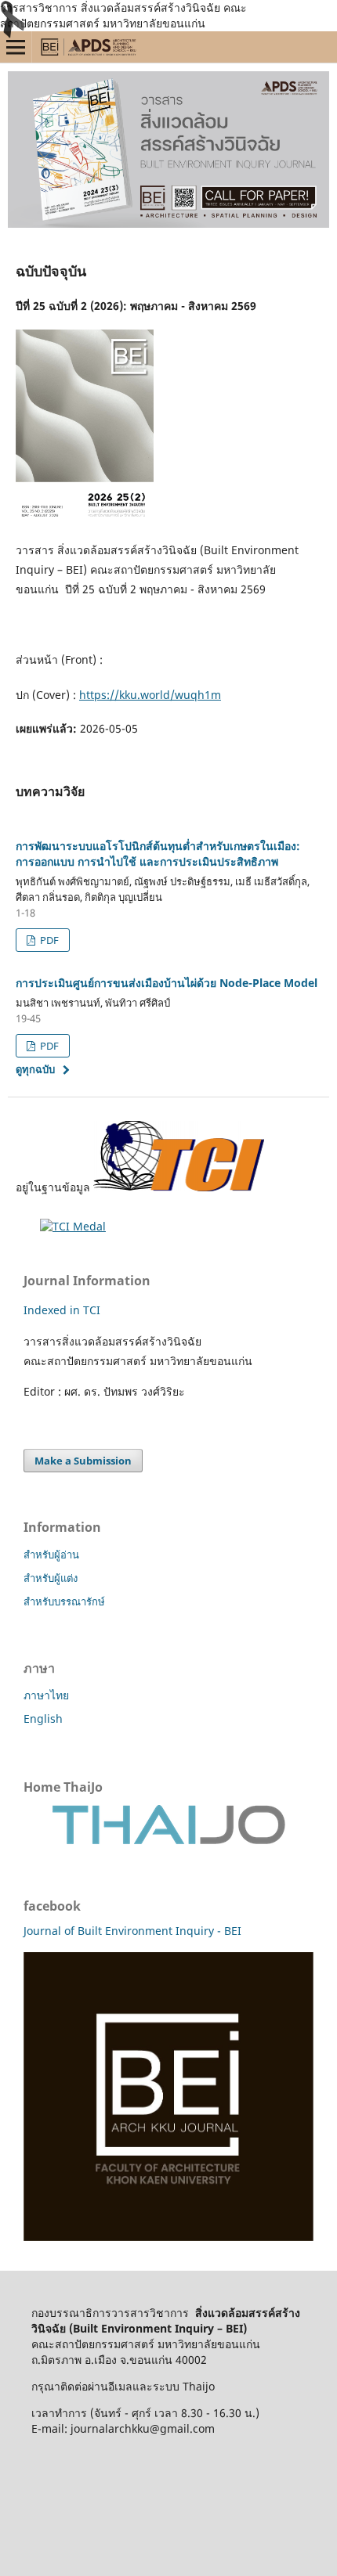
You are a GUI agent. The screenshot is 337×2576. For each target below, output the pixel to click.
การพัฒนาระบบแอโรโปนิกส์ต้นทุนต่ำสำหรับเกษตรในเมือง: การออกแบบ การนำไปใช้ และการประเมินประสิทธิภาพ (158, 854)
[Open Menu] (16, 47)
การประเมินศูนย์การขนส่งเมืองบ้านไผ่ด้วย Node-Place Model (167, 983)
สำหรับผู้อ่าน (51, 1555)
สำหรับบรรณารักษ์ (64, 1601)
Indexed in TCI (62, 1310)
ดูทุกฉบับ (35, 1069)
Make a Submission (83, 1461)
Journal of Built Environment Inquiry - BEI (132, 1931)
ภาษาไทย (46, 1695)
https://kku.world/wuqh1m (150, 695)
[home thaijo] (168, 1841)
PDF (48, 940)
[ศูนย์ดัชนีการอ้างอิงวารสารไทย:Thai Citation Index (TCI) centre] (179, 1187)
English (43, 1719)
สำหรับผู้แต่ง (51, 1578)
